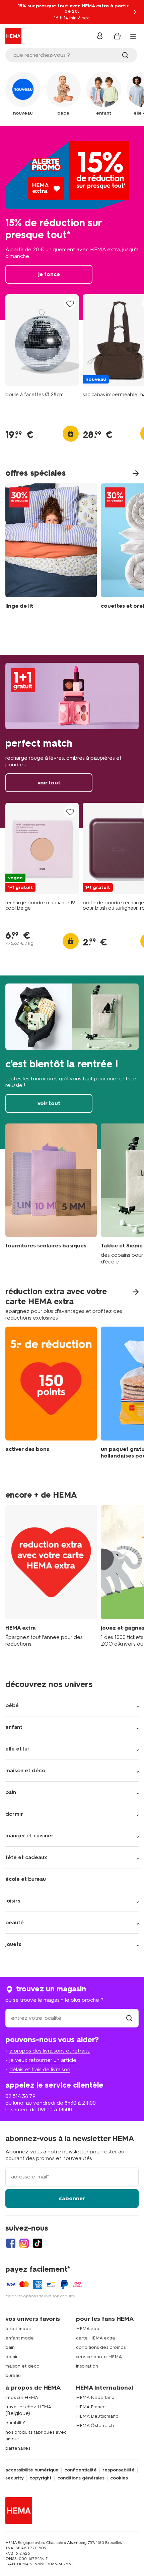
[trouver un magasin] (129, 2018)
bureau (13, 2375)
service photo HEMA (99, 2357)
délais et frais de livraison (40, 2069)
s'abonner (72, 2198)
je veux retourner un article (43, 2060)
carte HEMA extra (95, 2338)
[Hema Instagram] (24, 2243)
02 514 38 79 (20, 2096)
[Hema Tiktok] (38, 2243)
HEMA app (88, 2329)
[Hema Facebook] (11, 2243)
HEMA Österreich (95, 2426)
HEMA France (91, 2407)
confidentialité (81, 2470)
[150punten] (51, 1398)
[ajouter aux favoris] (70, 304)
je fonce (72, 223)
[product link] (42, 340)
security (15, 2478)
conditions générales (81, 2478)
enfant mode (20, 2338)
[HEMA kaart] (51, 1576)
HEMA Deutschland (97, 2416)
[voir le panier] (117, 36)
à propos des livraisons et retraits (50, 2051)
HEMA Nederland (95, 2397)
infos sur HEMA (22, 2397)
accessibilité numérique (32, 2470)
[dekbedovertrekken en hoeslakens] (51, 548)
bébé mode (18, 2329)
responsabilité (119, 2470)
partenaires (18, 2448)
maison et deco (22, 2366)
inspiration (87, 2366)
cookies (119, 2478)
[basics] (51, 1194)
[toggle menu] (133, 37)
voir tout (72, 741)
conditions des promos (101, 2347)
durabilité (16, 2423)
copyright (41, 2478)
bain (10, 2347)
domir (12, 2357)
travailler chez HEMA (28, 2407)
